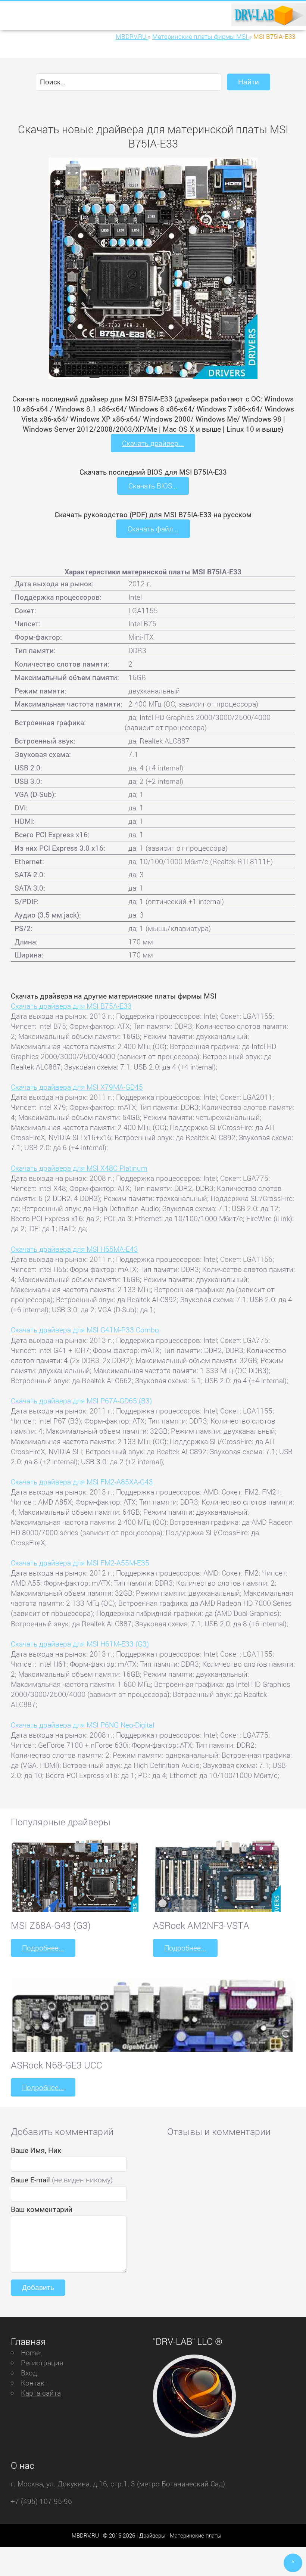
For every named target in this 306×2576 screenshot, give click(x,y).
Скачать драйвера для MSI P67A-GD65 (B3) (81, 1401)
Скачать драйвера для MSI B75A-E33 (71, 1006)
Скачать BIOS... (153, 486)
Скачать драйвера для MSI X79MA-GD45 (77, 1087)
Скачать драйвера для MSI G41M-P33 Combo (85, 1330)
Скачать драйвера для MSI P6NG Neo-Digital (82, 1725)
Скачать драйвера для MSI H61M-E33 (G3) (80, 1644)
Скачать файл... (153, 529)
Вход (29, 2373)
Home (30, 2352)
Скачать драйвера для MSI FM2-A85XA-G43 (82, 1482)
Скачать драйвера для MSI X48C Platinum (79, 1168)
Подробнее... (43, 1948)
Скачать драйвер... (153, 443)
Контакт (34, 2383)
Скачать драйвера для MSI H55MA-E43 (74, 1249)
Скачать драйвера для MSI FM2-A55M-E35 (80, 1563)
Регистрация (42, 2363)
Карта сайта (41, 2393)
